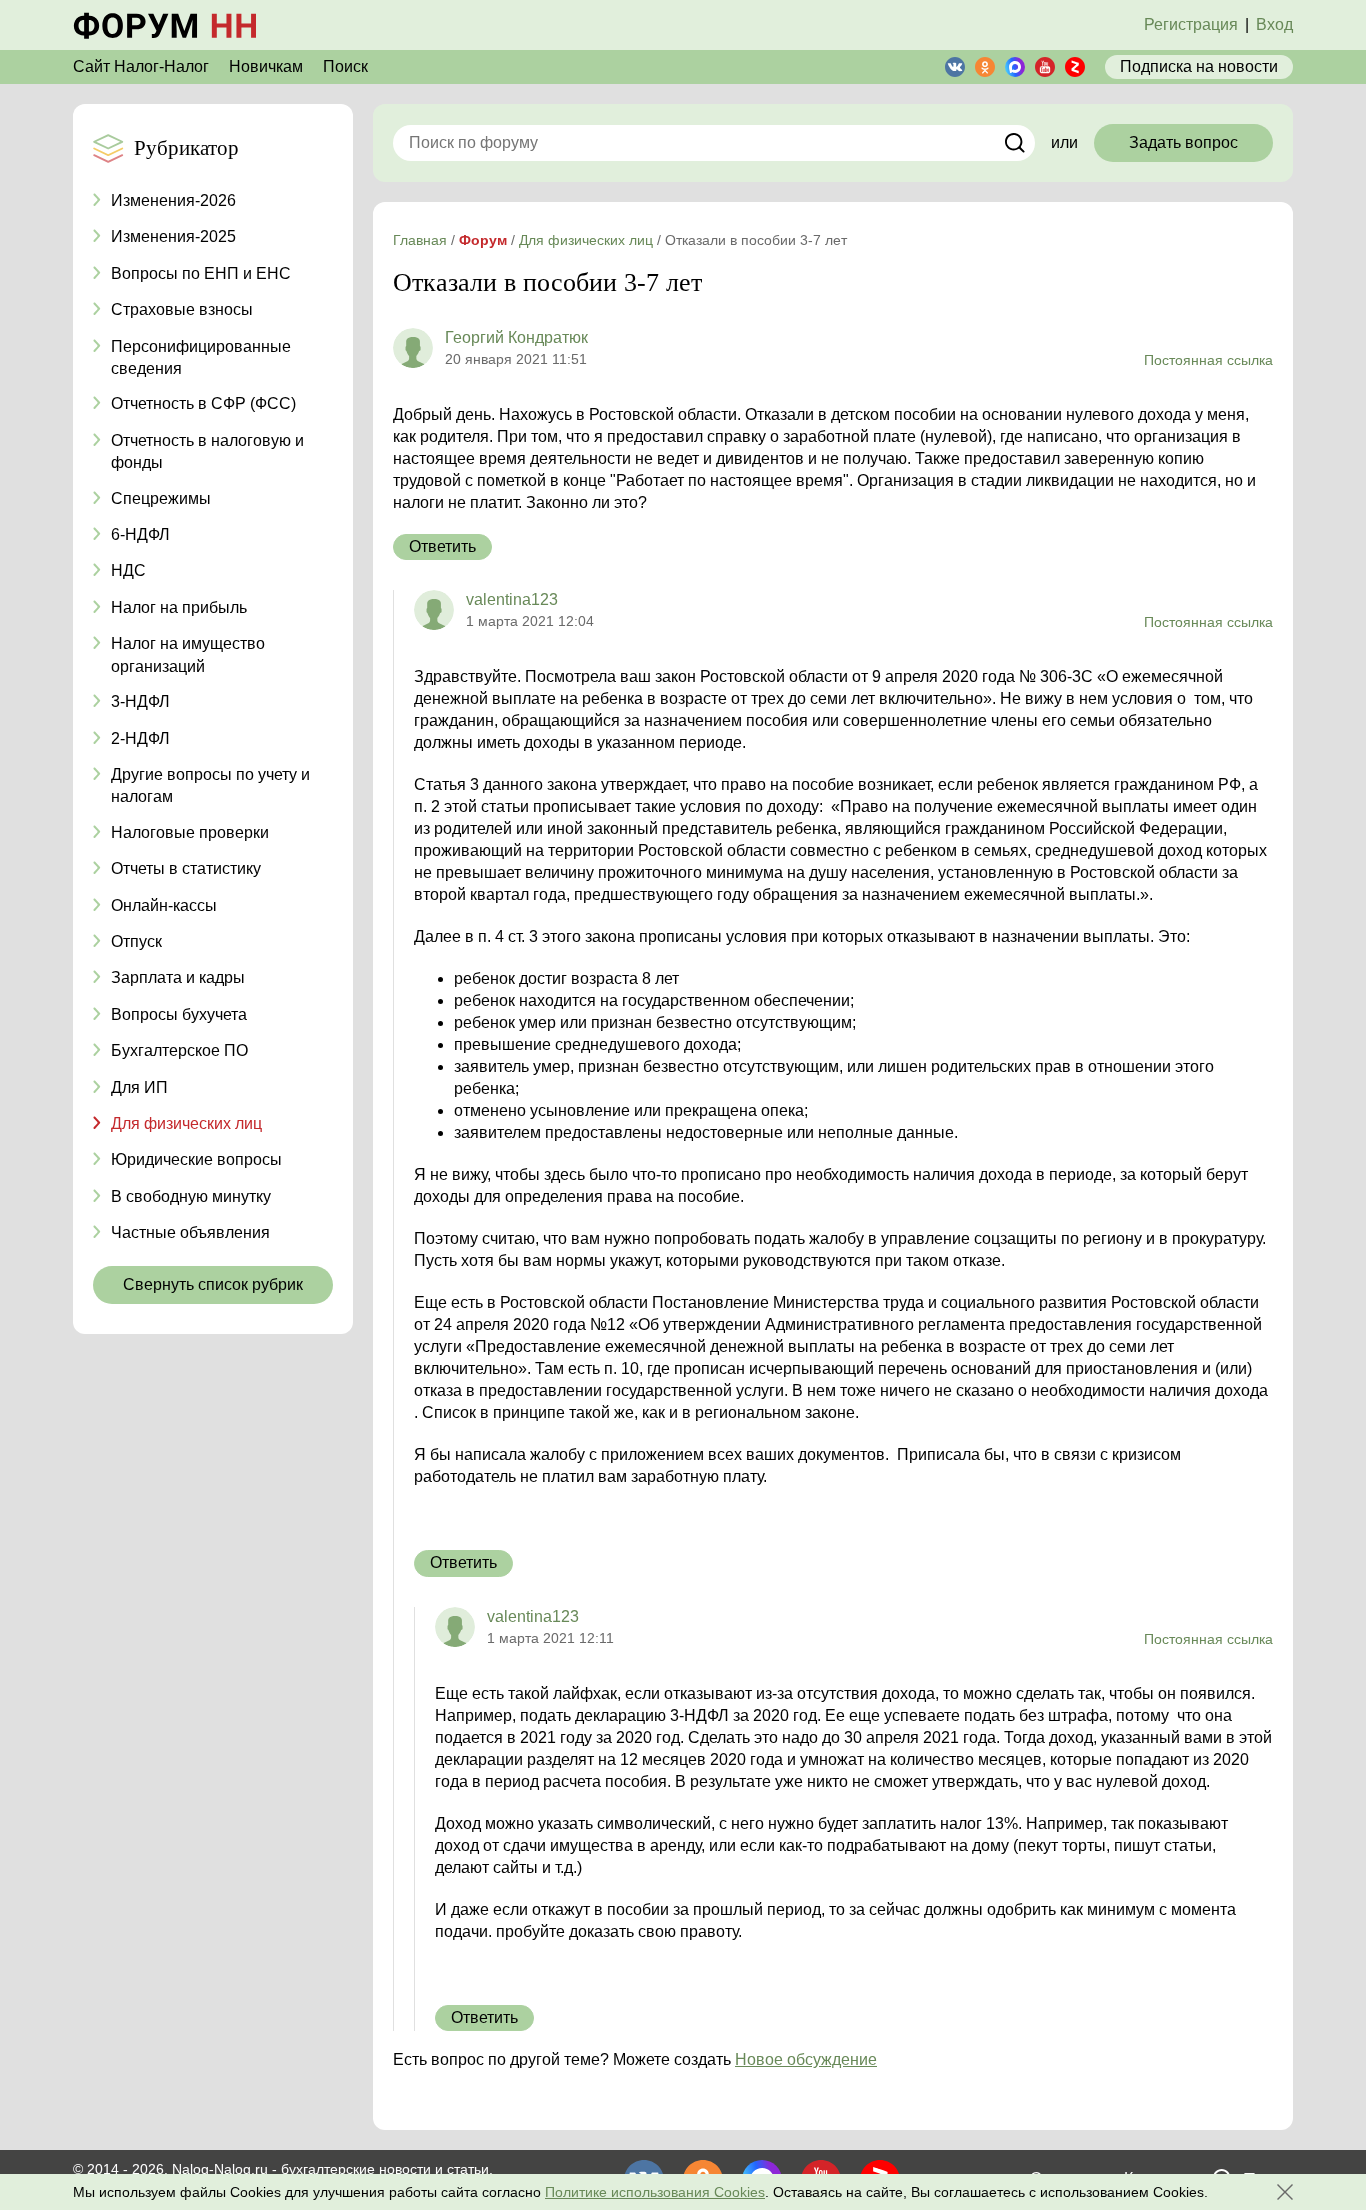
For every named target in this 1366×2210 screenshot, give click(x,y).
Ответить (442, 546)
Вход (1274, 24)
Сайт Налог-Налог (141, 66)
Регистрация (1191, 24)
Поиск (345, 66)
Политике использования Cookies (655, 2192)
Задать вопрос (1183, 142)
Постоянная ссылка (1208, 360)
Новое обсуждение (806, 2059)
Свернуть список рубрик (213, 1284)
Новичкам (266, 66)
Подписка (1199, 66)
